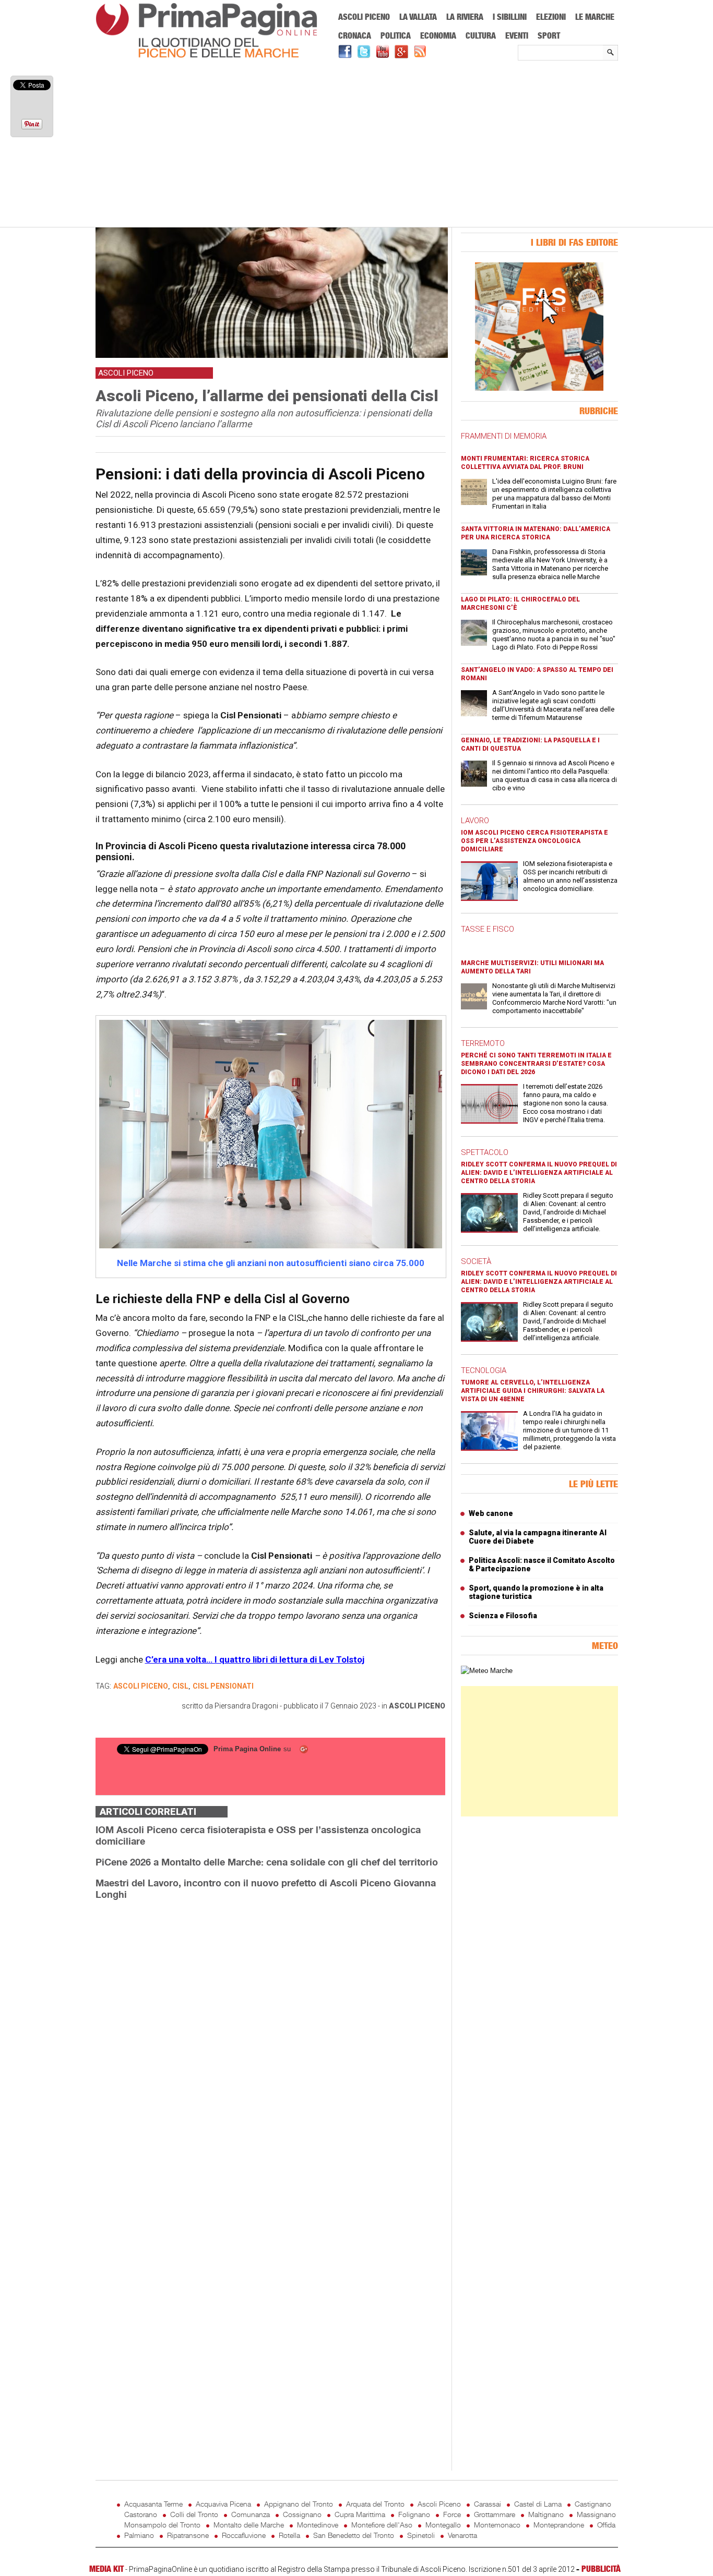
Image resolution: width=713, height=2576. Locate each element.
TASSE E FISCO (488, 929)
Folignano (414, 2514)
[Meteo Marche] (487, 1671)
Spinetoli (421, 2535)
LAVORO (475, 821)
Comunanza (251, 2514)
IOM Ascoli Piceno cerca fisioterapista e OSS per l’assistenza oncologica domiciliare (534, 841)
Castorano (141, 2514)
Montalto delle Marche (249, 2525)
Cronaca (355, 35)
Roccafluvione (244, 2535)
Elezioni (551, 17)
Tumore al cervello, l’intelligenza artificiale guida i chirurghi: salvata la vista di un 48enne (533, 1391)
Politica (396, 35)
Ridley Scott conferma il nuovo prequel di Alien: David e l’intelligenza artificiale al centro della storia (539, 1173)
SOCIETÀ (476, 1261)
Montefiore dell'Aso (382, 2525)
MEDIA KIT (106, 2569)
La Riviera (465, 17)
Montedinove (318, 2525)
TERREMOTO (483, 1043)
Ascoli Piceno (364, 17)
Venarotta (462, 2535)
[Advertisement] (357, 145)
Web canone (491, 1513)
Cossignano (302, 2514)
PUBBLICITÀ (601, 2569)
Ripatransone (188, 2535)
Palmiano (139, 2535)
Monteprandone (559, 2525)
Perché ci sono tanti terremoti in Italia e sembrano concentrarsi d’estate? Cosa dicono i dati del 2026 (536, 1064)
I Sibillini (510, 17)
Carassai (488, 2504)
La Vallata (418, 17)
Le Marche (595, 17)
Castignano (593, 2504)
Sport (549, 35)
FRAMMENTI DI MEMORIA (504, 436)
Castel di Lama (538, 2504)
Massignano (596, 2514)
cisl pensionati (223, 1686)
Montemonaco (497, 2525)
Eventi (517, 35)
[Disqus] (270, 2040)
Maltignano (546, 2514)
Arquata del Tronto (375, 2504)
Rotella (289, 2535)
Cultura (481, 35)
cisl (180, 1686)
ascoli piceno (141, 1686)
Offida (606, 2525)
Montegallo (443, 2525)
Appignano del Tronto (299, 2504)
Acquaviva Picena (223, 2504)
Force (452, 2514)
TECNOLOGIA (484, 1370)
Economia (438, 35)
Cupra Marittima (360, 2514)
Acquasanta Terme (153, 2504)
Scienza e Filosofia (503, 1616)
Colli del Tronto (194, 2514)
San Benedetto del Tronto (354, 2535)
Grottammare (495, 2514)
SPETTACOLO (485, 1152)
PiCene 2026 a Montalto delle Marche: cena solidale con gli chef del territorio (267, 1862)
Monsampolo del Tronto (162, 2525)
